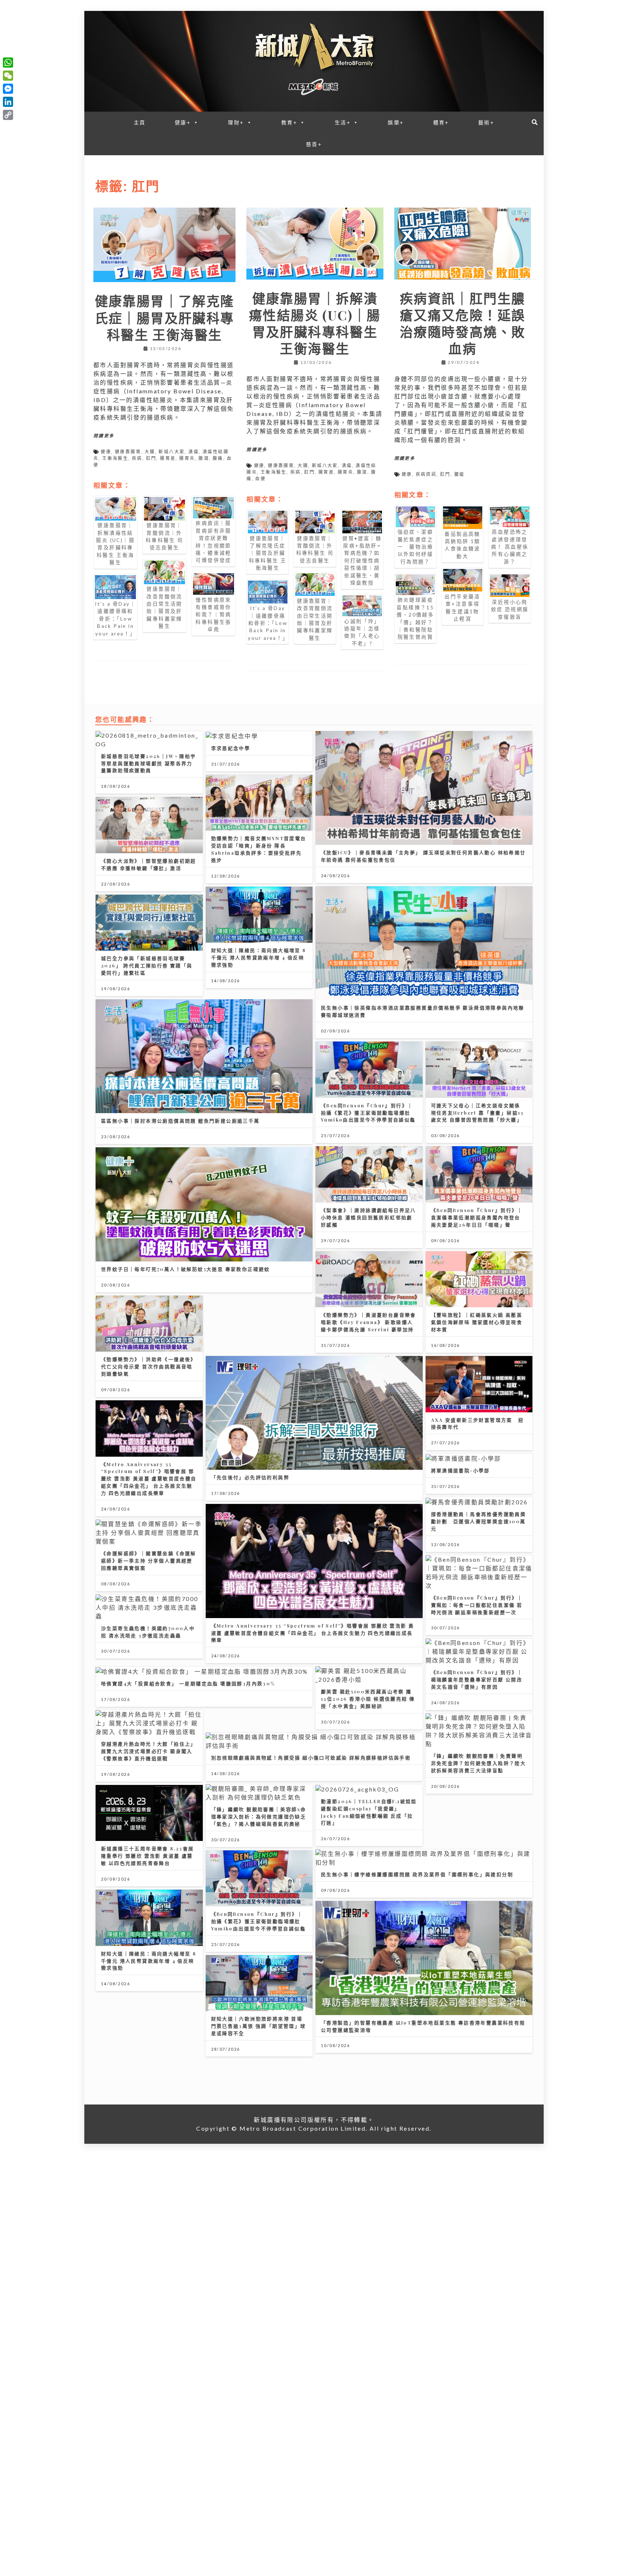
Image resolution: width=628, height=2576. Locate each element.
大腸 (150, 452)
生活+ (343, 122)
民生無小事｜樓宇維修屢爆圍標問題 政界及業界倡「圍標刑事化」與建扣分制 (417, 1874)
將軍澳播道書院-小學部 (460, 1470)
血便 (260, 479)
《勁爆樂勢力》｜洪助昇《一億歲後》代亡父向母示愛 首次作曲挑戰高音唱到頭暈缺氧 (149, 1366)
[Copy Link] (8, 115)
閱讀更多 (104, 436)
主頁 (140, 122)
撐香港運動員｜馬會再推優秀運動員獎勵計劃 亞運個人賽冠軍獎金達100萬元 (479, 1521)
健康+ (183, 122)
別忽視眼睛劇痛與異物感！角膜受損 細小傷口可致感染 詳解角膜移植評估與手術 (311, 1758)
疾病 (137, 458)
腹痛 (218, 458)
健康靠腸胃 (128, 452)
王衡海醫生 (115, 458)
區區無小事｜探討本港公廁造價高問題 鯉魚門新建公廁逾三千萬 (180, 1121)
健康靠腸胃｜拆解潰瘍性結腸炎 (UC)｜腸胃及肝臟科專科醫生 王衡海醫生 (315, 323)
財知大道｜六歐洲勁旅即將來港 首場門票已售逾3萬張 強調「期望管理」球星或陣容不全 (259, 2026)
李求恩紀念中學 (231, 748)
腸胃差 (168, 458)
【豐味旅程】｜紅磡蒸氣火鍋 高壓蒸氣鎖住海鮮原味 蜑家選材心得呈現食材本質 (477, 1322)
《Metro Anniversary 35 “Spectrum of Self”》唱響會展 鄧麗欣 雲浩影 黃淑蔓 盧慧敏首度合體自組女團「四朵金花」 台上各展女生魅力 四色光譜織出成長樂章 (149, 1479)
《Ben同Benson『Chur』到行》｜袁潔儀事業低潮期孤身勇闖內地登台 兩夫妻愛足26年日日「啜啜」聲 (477, 1217)
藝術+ (486, 122)
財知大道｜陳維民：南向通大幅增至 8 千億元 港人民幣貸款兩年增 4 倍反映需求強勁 (259, 957)
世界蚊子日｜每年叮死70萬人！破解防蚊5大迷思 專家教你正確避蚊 (186, 1269)
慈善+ (314, 144)
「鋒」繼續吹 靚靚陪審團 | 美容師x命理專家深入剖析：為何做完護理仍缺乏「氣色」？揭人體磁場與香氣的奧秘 (259, 1816)
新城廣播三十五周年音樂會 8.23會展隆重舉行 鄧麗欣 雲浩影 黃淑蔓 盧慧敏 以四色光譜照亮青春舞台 (148, 1856)
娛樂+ (396, 122)
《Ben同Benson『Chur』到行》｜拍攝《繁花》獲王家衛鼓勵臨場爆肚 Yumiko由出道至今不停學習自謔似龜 (368, 1113)
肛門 (151, 458)
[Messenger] (8, 89)
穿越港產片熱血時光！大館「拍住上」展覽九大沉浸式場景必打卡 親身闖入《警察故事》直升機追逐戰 (149, 1751)
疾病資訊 (426, 474)
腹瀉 (204, 458)
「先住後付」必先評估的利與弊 (250, 1477)
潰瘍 (194, 452)
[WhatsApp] (8, 63)
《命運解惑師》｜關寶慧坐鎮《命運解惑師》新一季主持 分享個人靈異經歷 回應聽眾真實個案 (149, 1560)
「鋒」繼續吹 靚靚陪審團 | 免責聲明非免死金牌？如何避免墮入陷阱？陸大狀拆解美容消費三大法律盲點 (479, 1763)
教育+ (289, 122)
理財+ (236, 122)
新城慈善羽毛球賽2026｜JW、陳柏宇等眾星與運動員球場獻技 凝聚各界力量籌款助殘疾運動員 (149, 763)
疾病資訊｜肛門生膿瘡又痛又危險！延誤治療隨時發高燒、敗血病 (463, 323)
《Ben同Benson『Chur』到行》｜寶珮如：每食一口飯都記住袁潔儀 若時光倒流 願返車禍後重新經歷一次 (477, 1605)
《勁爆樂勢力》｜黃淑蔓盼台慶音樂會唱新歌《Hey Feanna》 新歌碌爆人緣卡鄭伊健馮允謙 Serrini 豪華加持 (369, 1322)
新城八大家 (172, 452)
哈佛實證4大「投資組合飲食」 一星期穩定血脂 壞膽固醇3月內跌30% (188, 1683)
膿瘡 (460, 474)
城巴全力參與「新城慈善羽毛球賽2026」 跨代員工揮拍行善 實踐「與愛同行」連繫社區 (147, 965)
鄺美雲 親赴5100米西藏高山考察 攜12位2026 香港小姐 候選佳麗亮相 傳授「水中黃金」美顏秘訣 (368, 1699)
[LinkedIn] (8, 102)
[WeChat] (8, 76)
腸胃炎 (187, 458)
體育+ (441, 122)
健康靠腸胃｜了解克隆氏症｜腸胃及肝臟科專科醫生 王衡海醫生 (165, 317)
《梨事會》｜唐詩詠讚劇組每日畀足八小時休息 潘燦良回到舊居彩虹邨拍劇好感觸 (369, 1217)
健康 (106, 452)
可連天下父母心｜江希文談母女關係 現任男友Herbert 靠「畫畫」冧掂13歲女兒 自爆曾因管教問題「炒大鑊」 (478, 1113)
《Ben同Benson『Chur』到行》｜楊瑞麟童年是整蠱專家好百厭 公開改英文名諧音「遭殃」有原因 (477, 1679)
